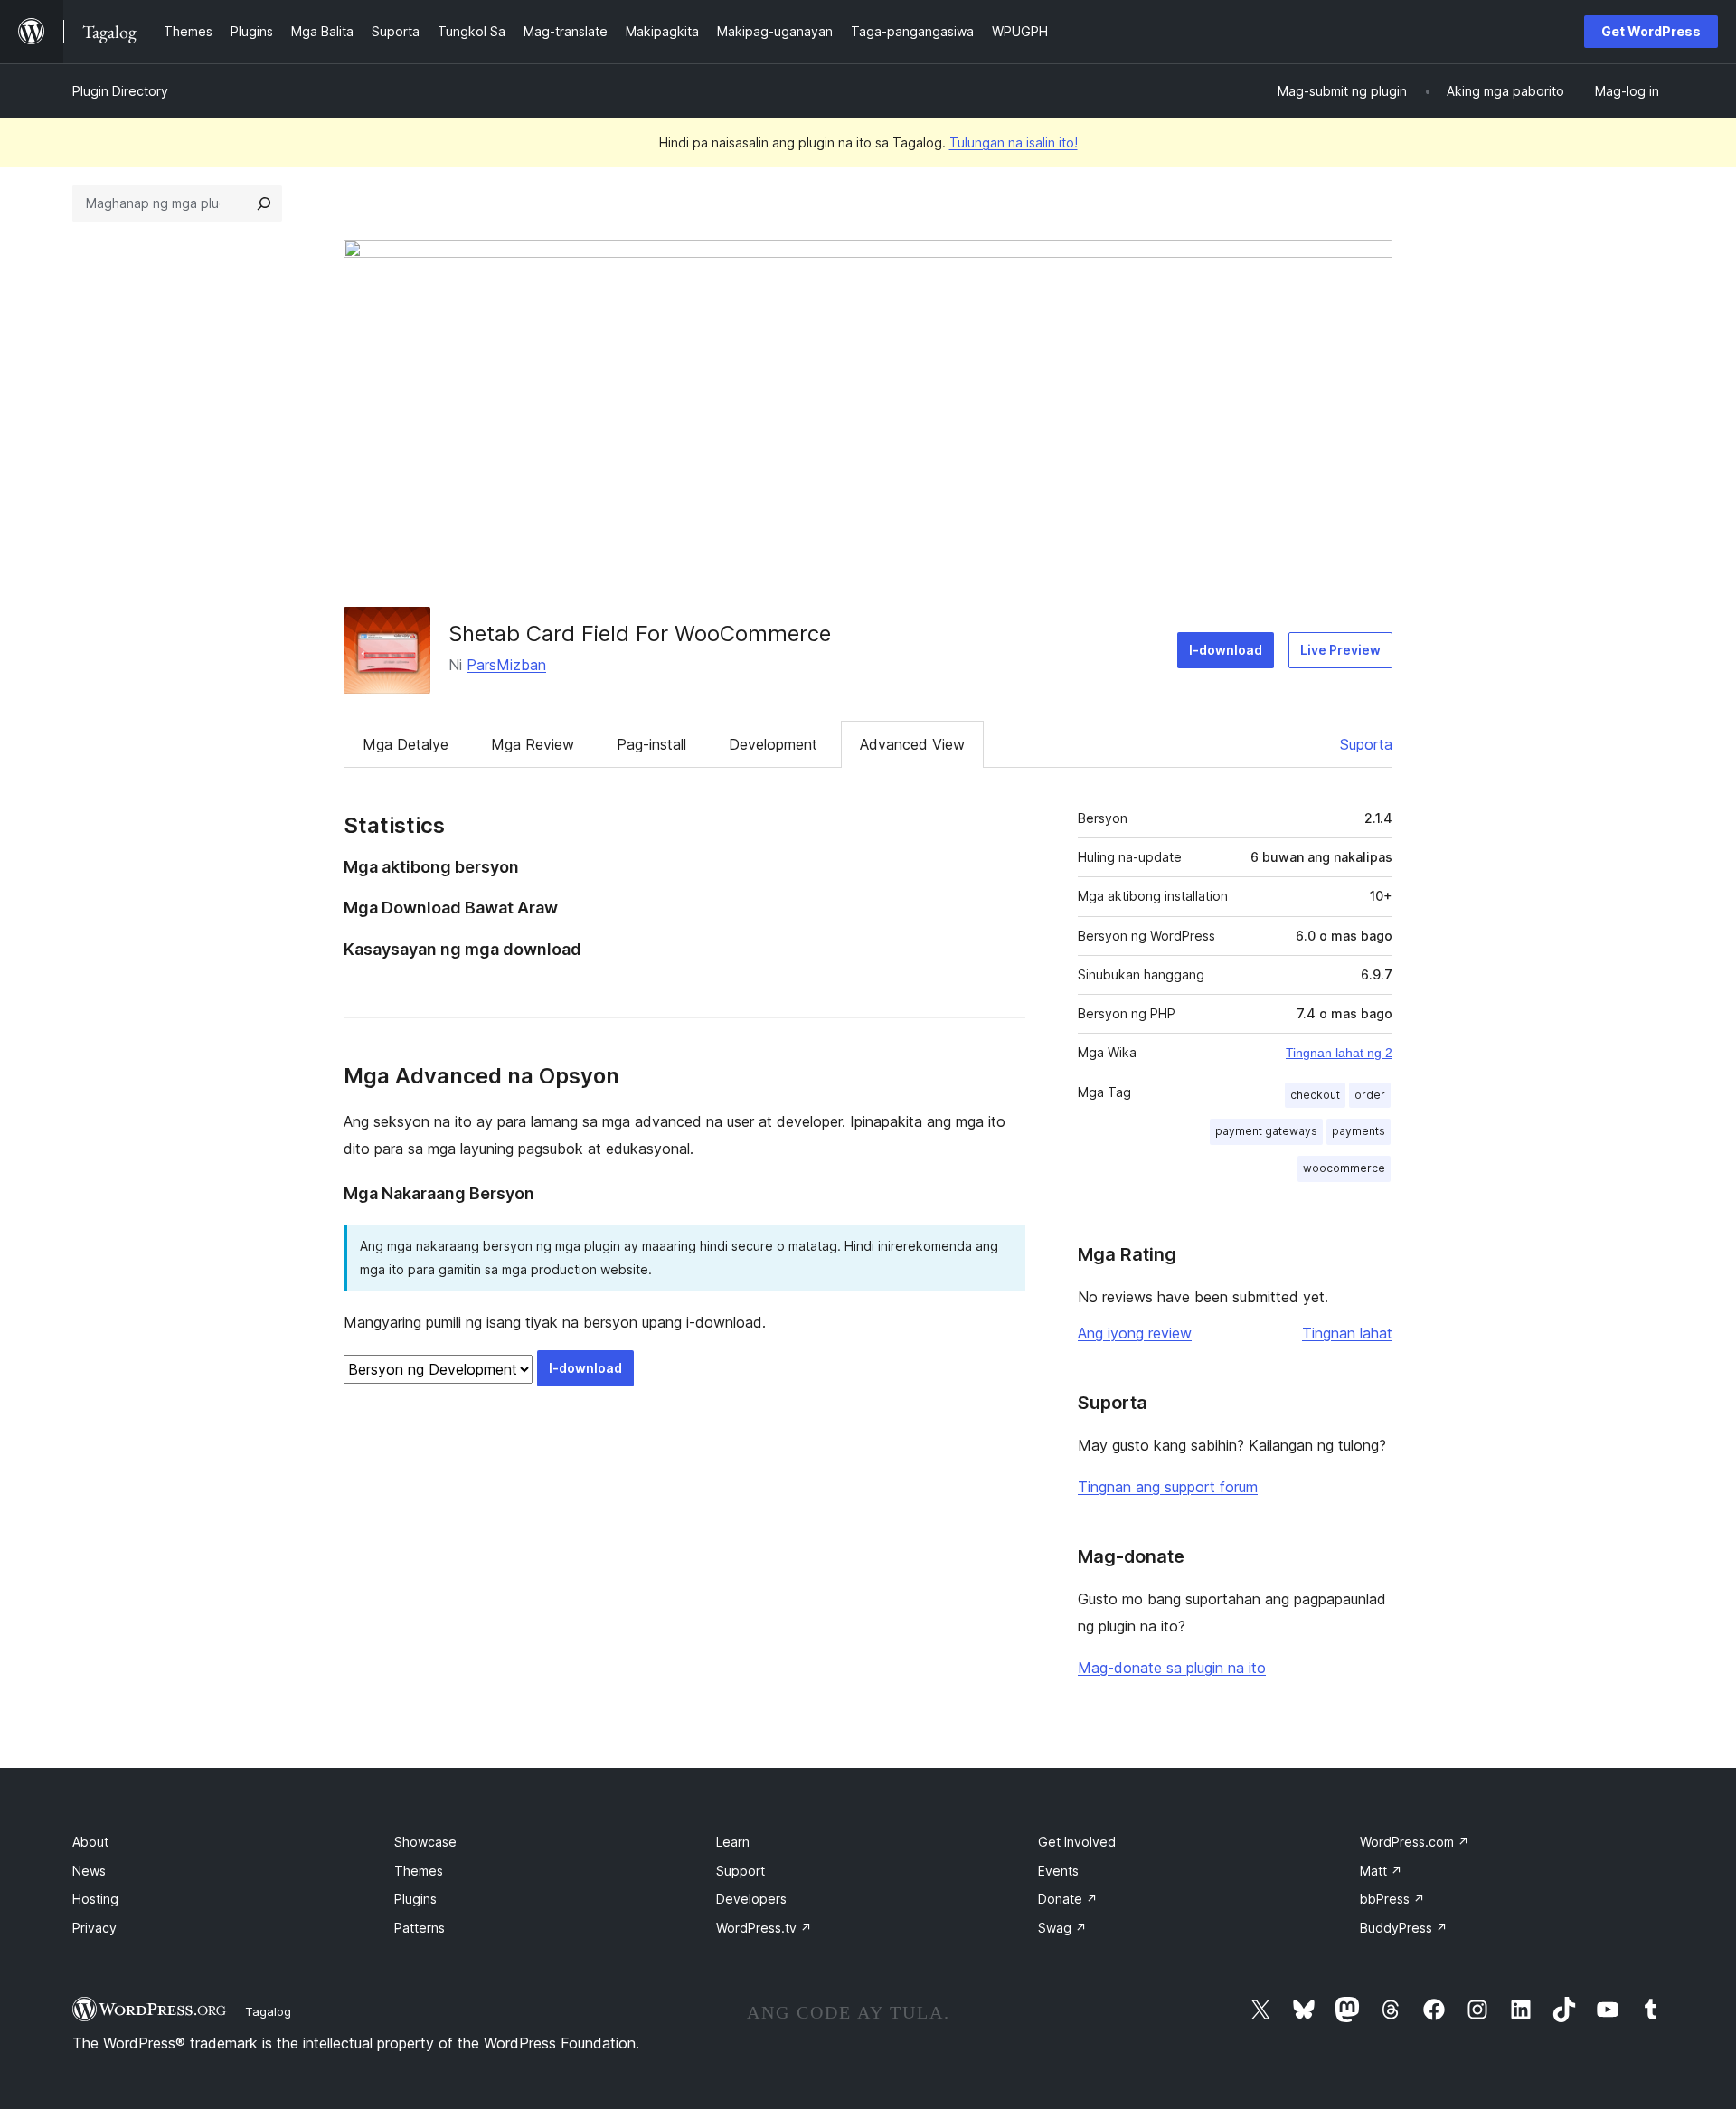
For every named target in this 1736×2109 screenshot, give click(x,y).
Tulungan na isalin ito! (1014, 142)
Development (773, 744)
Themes (419, 1871)
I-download (1226, 650)
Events (1058, 1871)
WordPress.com (1415, 1842)
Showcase (425, 1842)
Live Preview (1340, 650)
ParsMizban (506, 665)
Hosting (95, 1899)
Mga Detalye (406, 744)
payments (1359, 1131)
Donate (1068, 1899)
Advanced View (912, 744)
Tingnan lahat (1347, 1333)
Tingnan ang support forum (1168, 1487)
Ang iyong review (1135, 1333)
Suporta (1366, 744)
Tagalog (268, 2011)
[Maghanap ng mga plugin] (264, 203)
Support (741, 1871)
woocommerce (1344, 1168)
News (89, 1871)
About (90, 1842)
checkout (1315, 1095)
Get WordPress (1651, 31)
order (1370, 1095)
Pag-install (651, 744)
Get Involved (1077, 1842)
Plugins (415, 1899)
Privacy (94, 1928)
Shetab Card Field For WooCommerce (640, 634)
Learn (733, 1842)
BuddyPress (1404, 1928)
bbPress (1392, 1899)
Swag (1062, 1928)
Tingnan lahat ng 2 (1339, 1053)
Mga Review (533, 744)
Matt (1381, 1871)
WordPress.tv (764, 1928)
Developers (751, 1899)
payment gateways (1266, 1131)
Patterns (420, 1928)
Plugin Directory (120, 91)
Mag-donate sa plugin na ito (1172, 1668)
